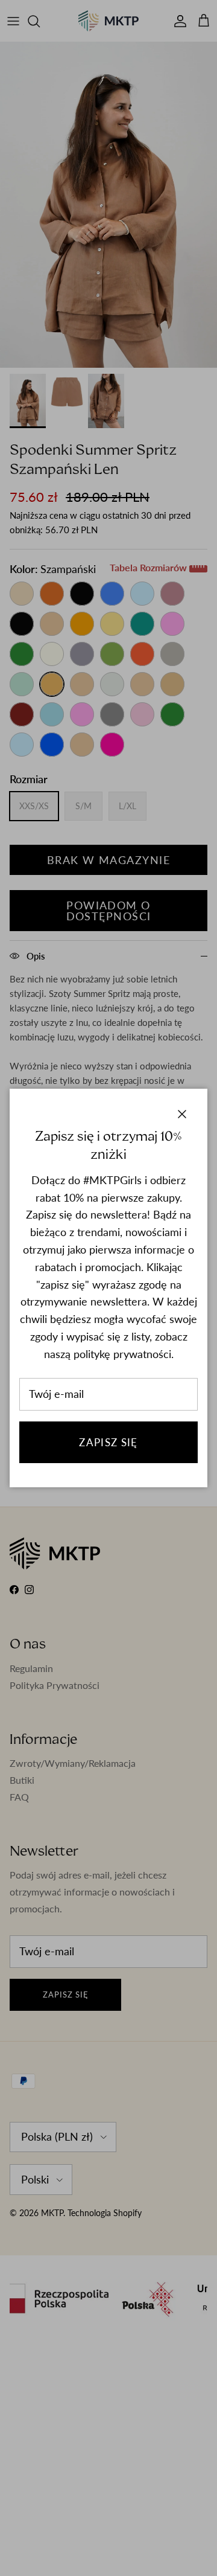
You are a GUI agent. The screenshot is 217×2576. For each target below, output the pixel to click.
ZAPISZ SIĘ (108, 1442)
